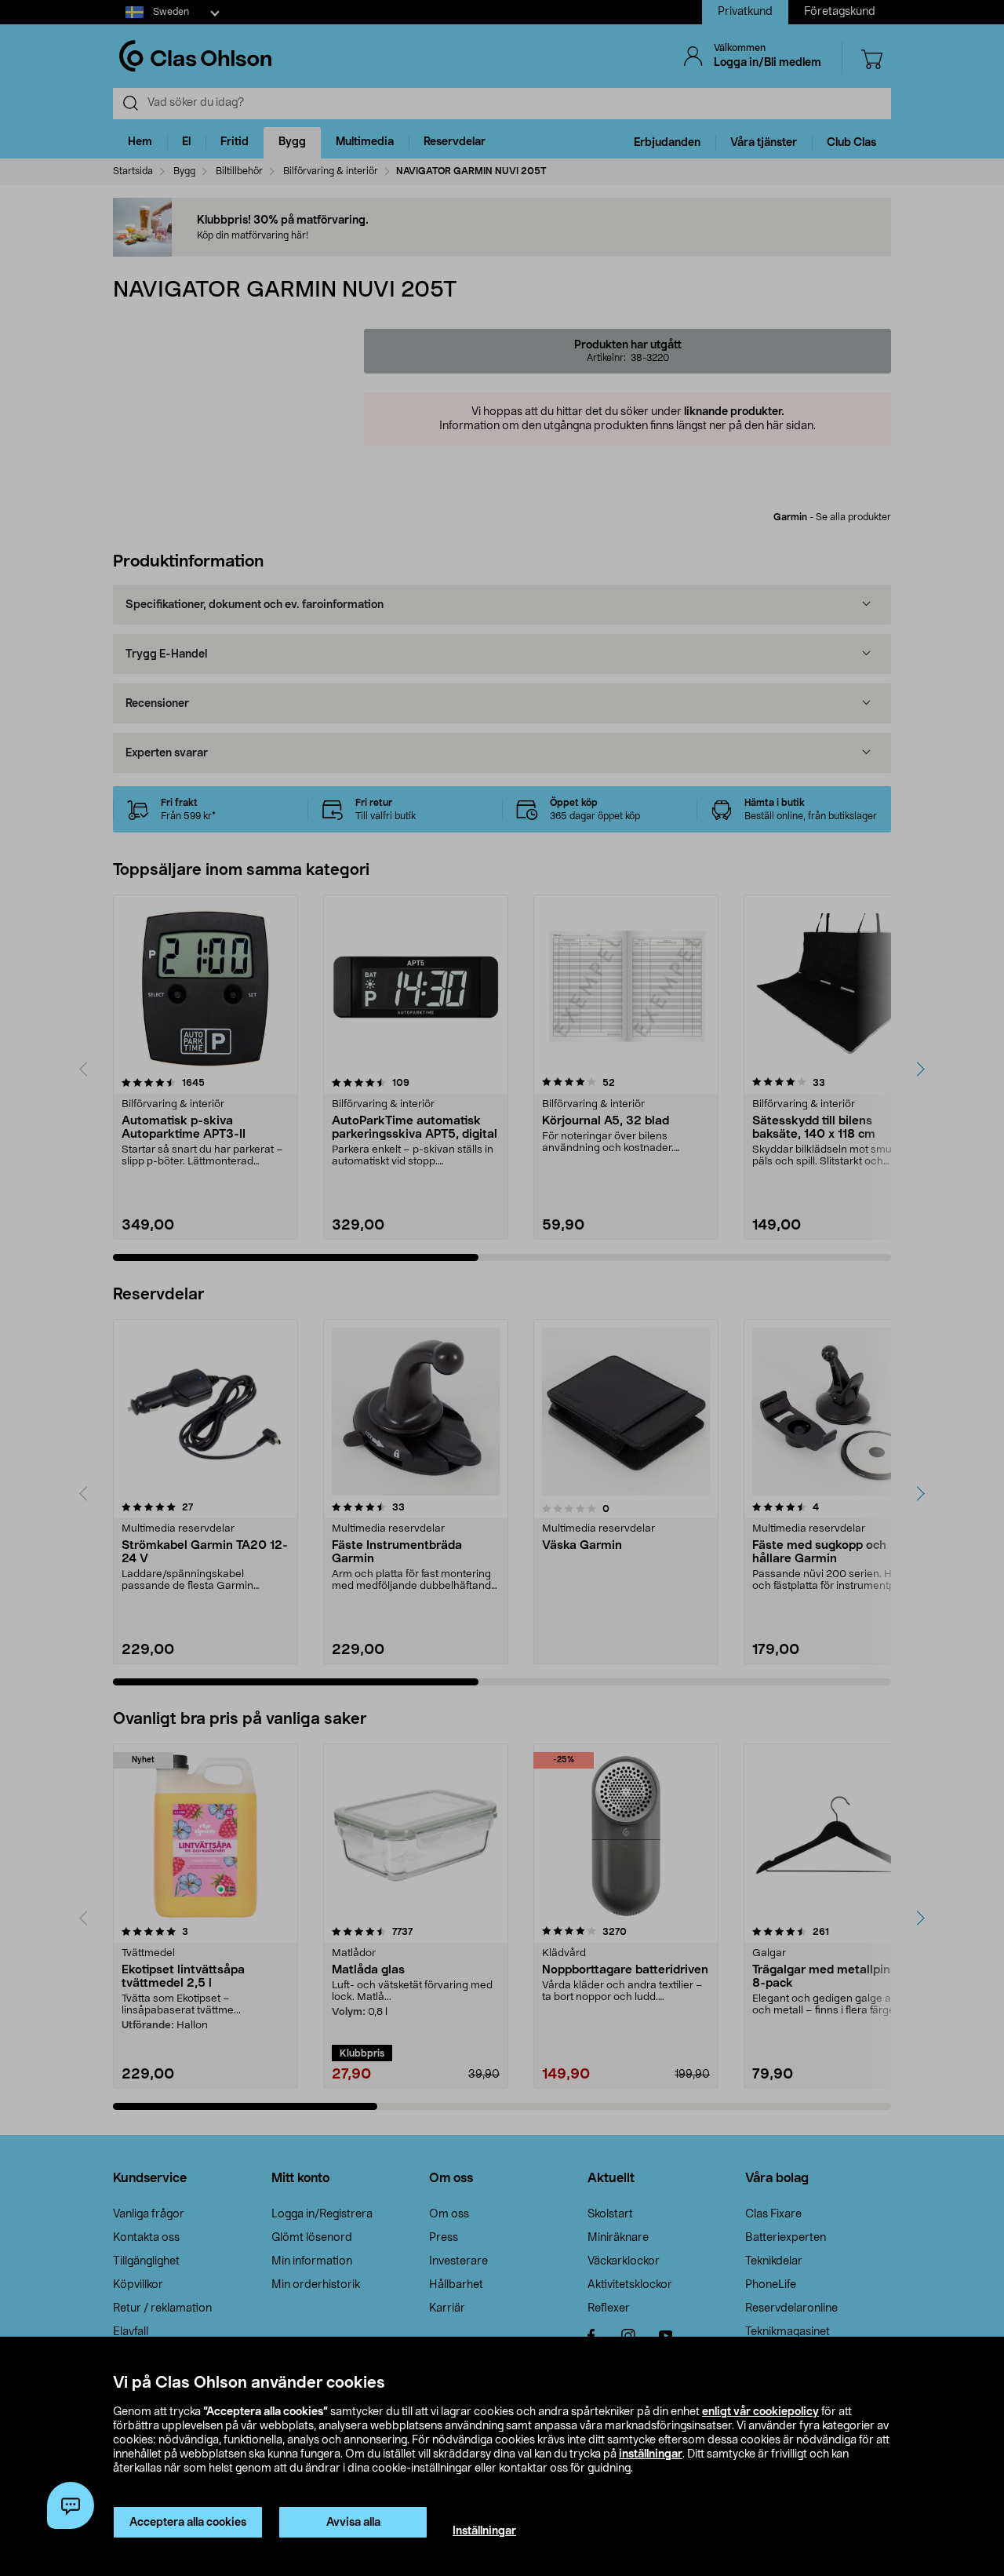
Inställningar (484, 2531)
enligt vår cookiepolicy (760, 2412)
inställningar (651, 2454)
